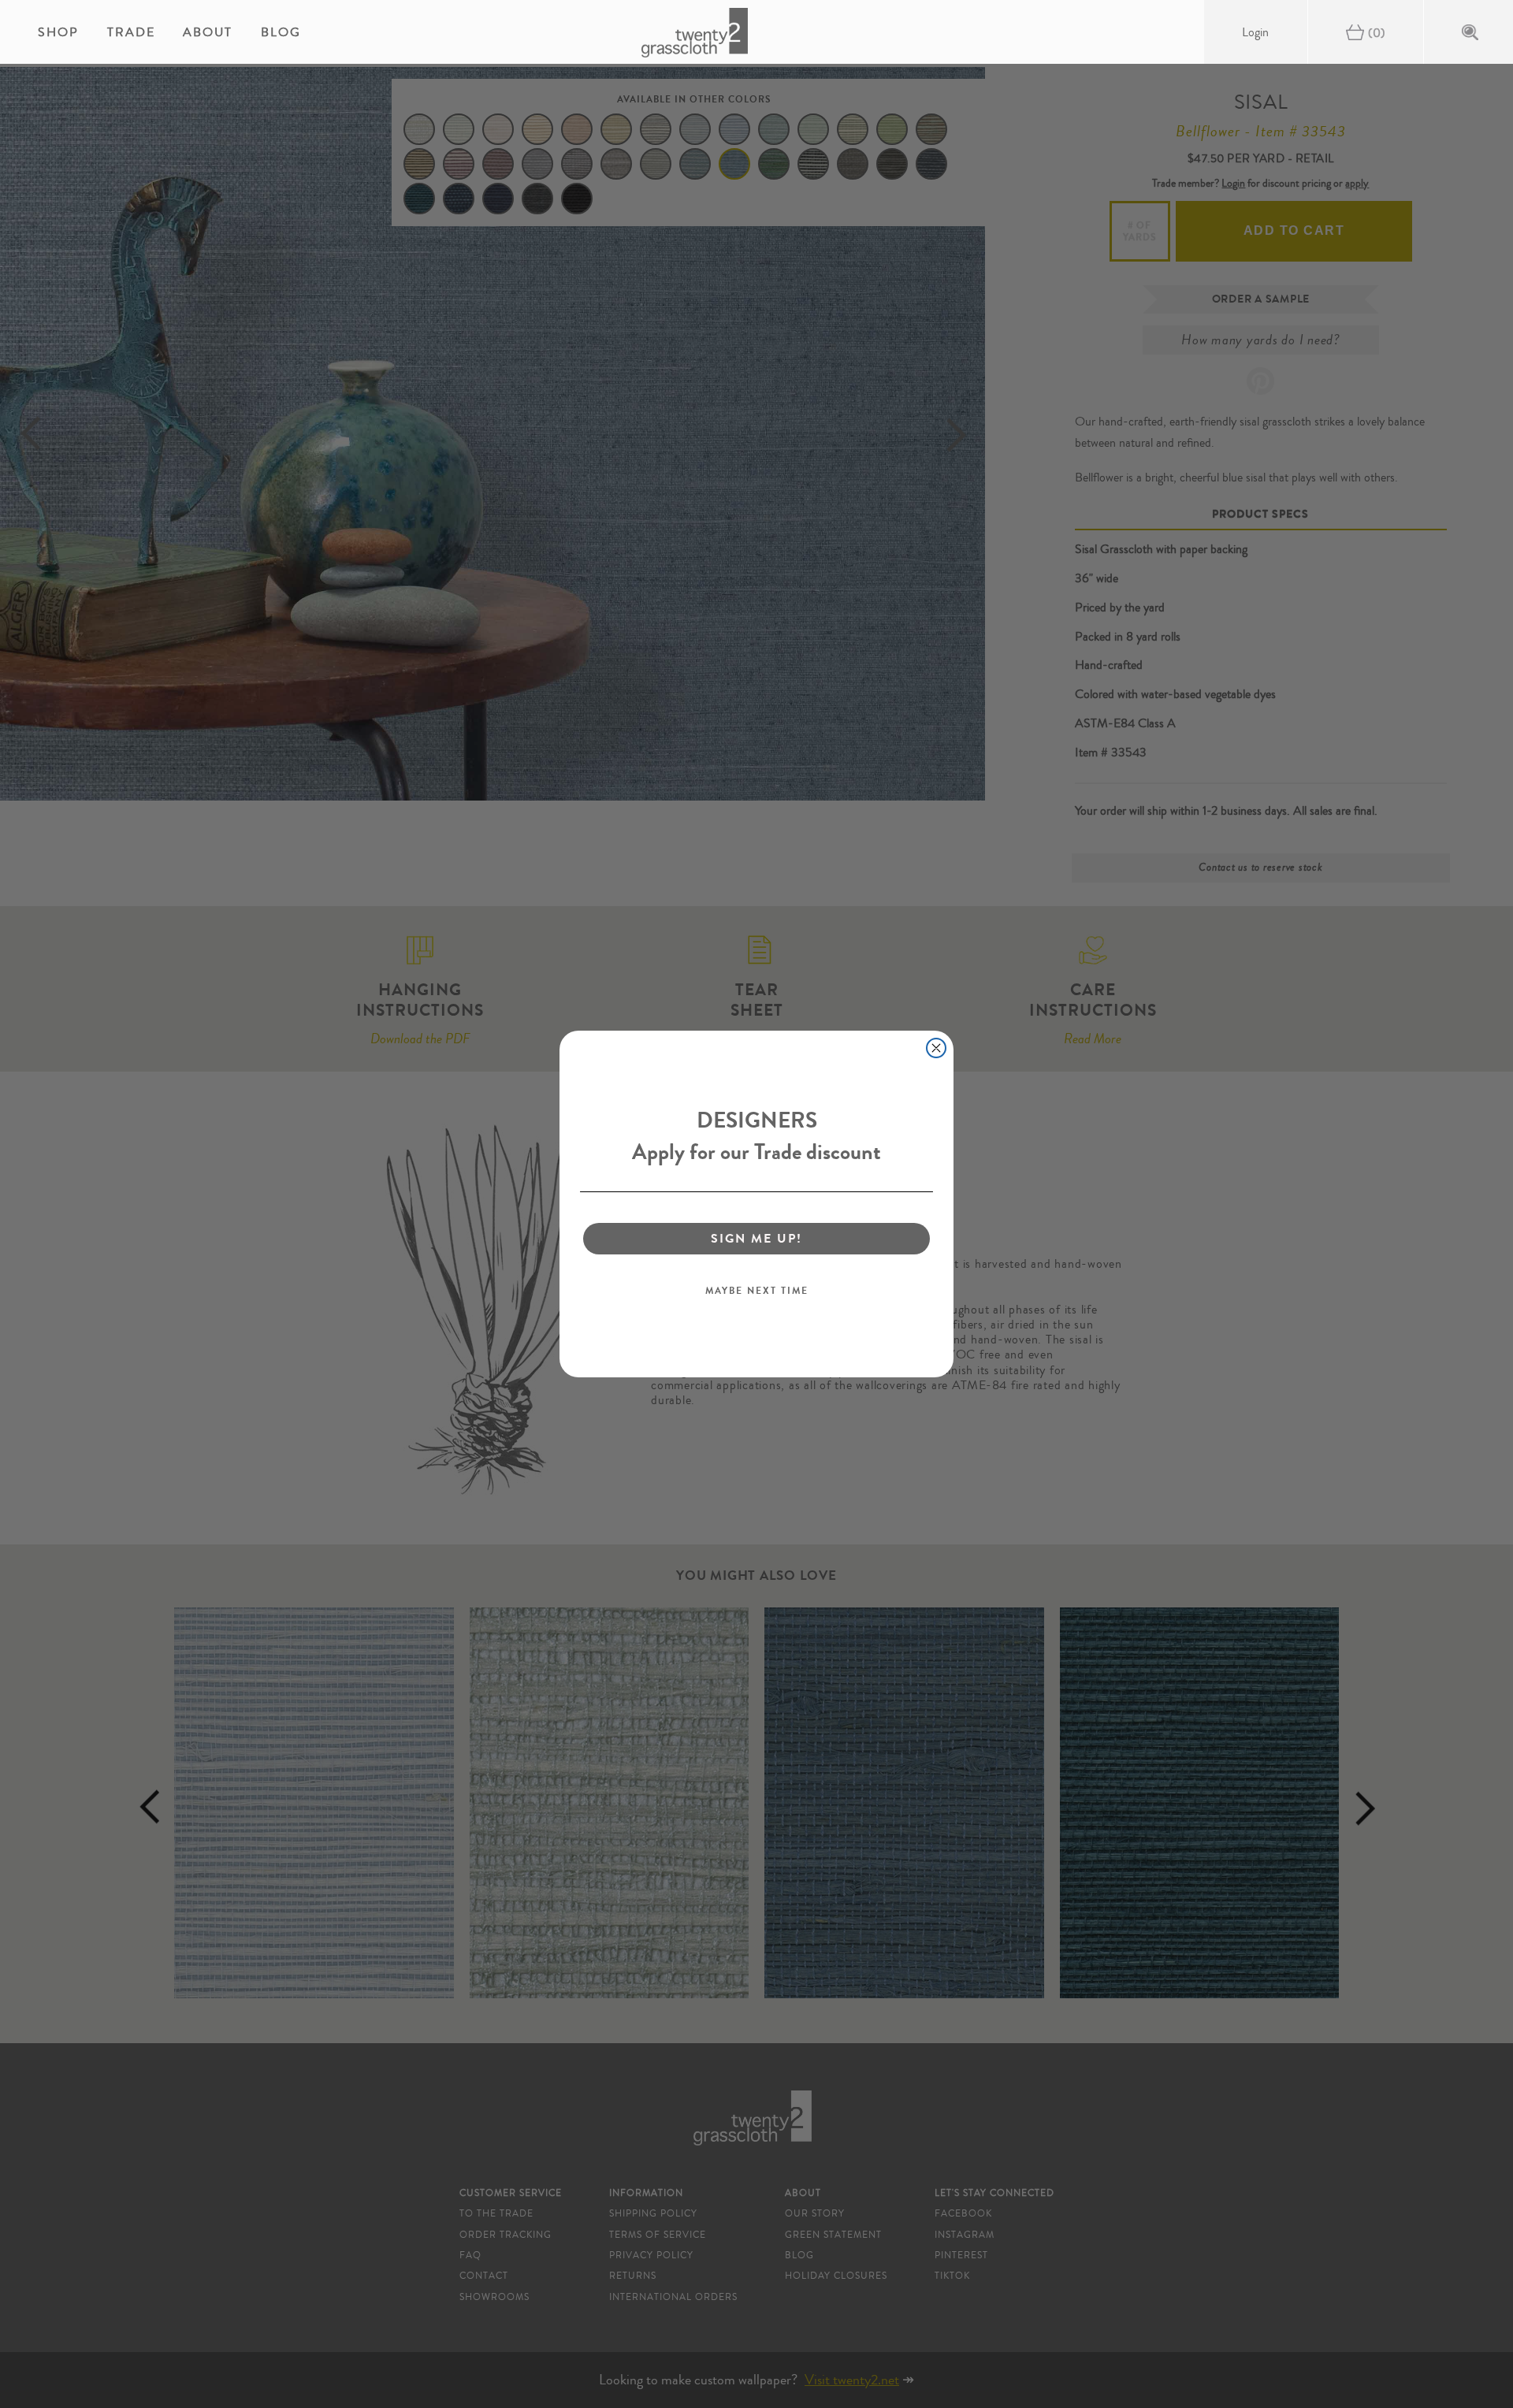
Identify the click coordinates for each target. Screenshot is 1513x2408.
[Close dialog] (936, 1048)
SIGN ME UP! (756, 1238)
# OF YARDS (1140, 231)
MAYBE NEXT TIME (757, 1291)
